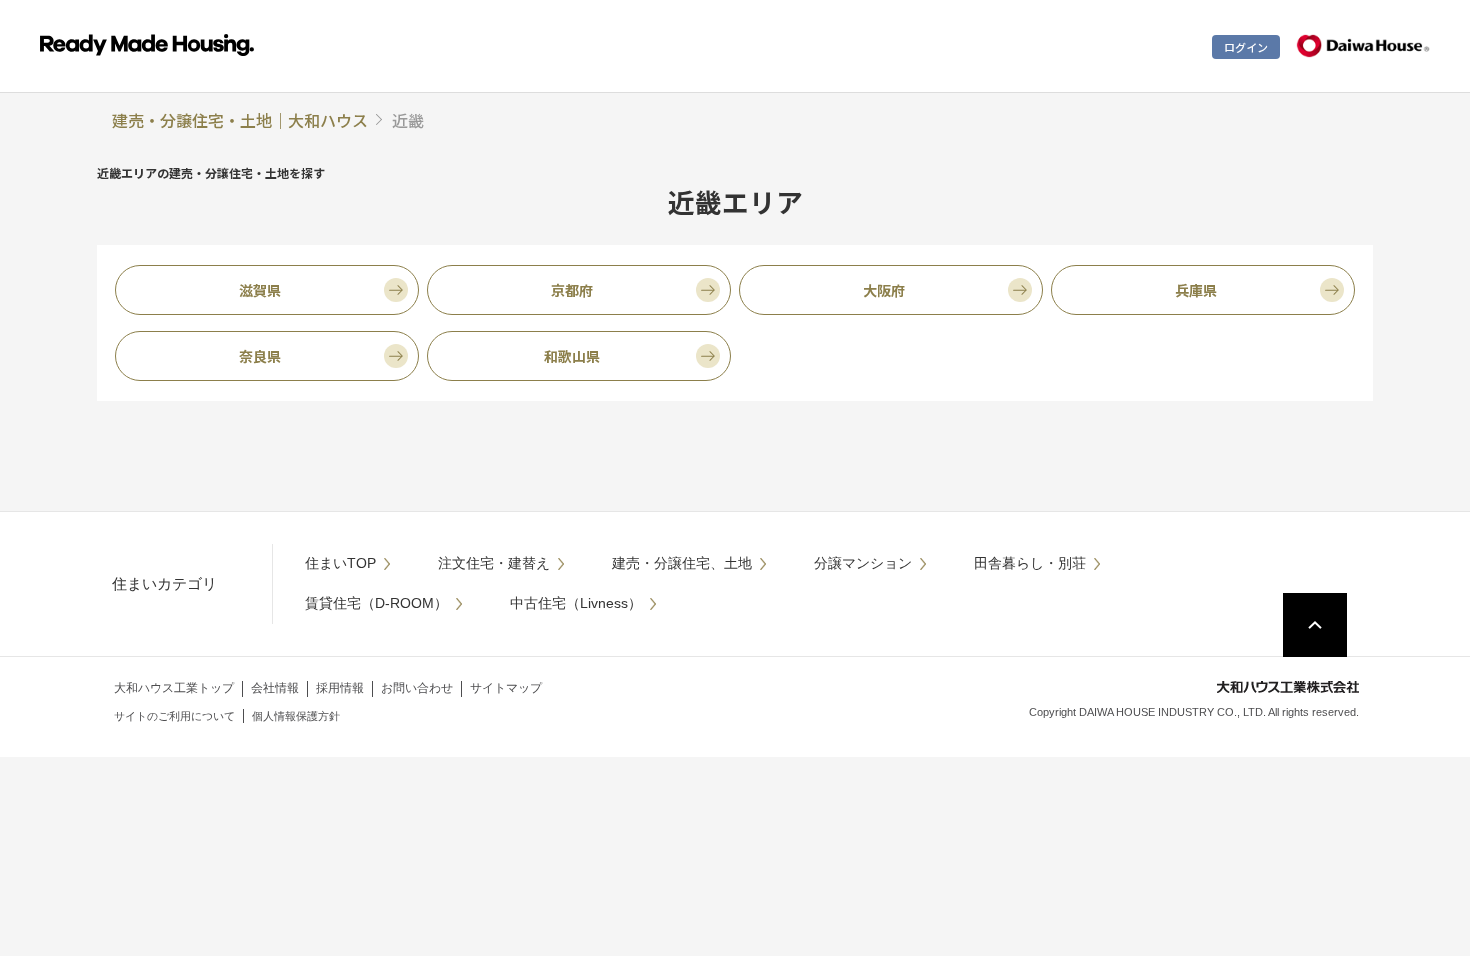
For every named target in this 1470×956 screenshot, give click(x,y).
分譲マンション (863, 563)
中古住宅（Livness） (576, 603)
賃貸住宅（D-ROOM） (376, 603)
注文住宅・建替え (494, 563)
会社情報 (275, 688)
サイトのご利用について (174, 716)
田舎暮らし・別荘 (1030, 563)
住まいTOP (340, 563)
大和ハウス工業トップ (174, 688)
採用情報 (340, 688)
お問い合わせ (417, 688)
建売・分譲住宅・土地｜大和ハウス (240, 120)
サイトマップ (506, 688)
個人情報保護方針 (296, 716)
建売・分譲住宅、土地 (682, 563)
